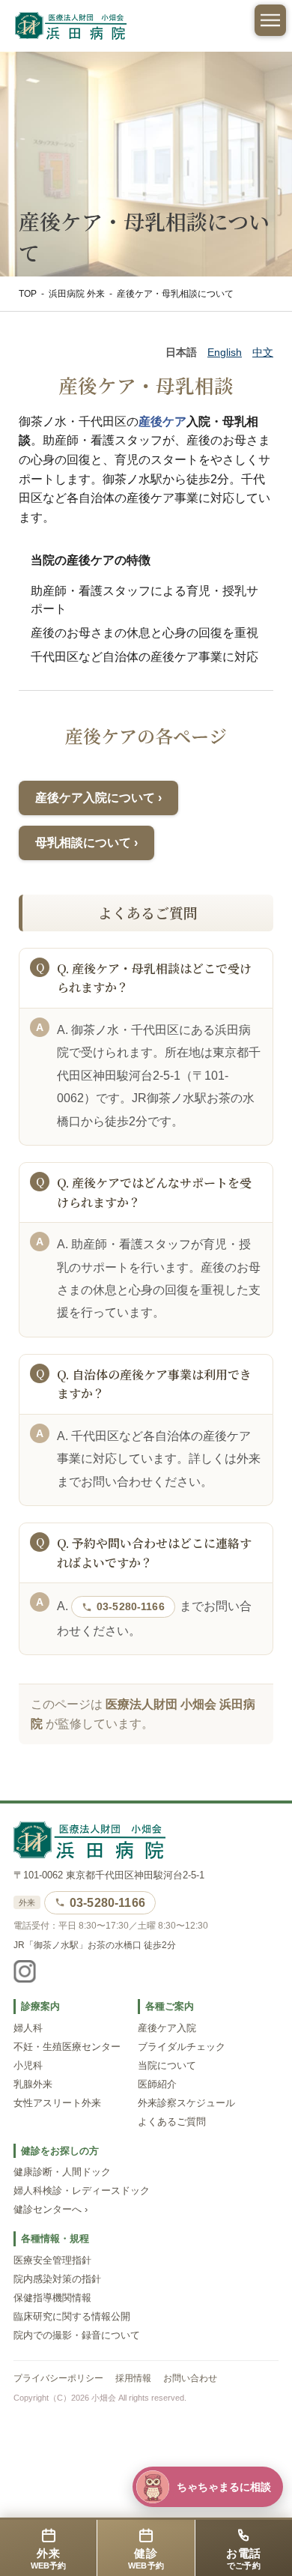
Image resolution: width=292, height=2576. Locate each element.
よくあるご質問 (172, 2122)
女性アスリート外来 (57, 2103)
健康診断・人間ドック (62, 2172)
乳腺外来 (33, 2084)
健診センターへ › (51, 2210)
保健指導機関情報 (52, 2298)
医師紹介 (157, 2084)
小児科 (28, 2066)
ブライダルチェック (182, 2047)
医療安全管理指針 (52, 2261)
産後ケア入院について (95, 798)
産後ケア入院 (167, 2028)
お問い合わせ (190, 2378)
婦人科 (28, 2028)
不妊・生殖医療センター (67, 2047)
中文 (263, 352)
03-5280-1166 (131, 1606)
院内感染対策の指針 (57, 2279)
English (225, 352)
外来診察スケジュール (186, 2103)
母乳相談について (83, 843)
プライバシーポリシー (58, 2378)
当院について (167, 2066)
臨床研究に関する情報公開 (72, 2317)
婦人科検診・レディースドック (82, 2191)
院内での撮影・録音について (77, 2335)
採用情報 (133, 2378)
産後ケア (162, 421)
